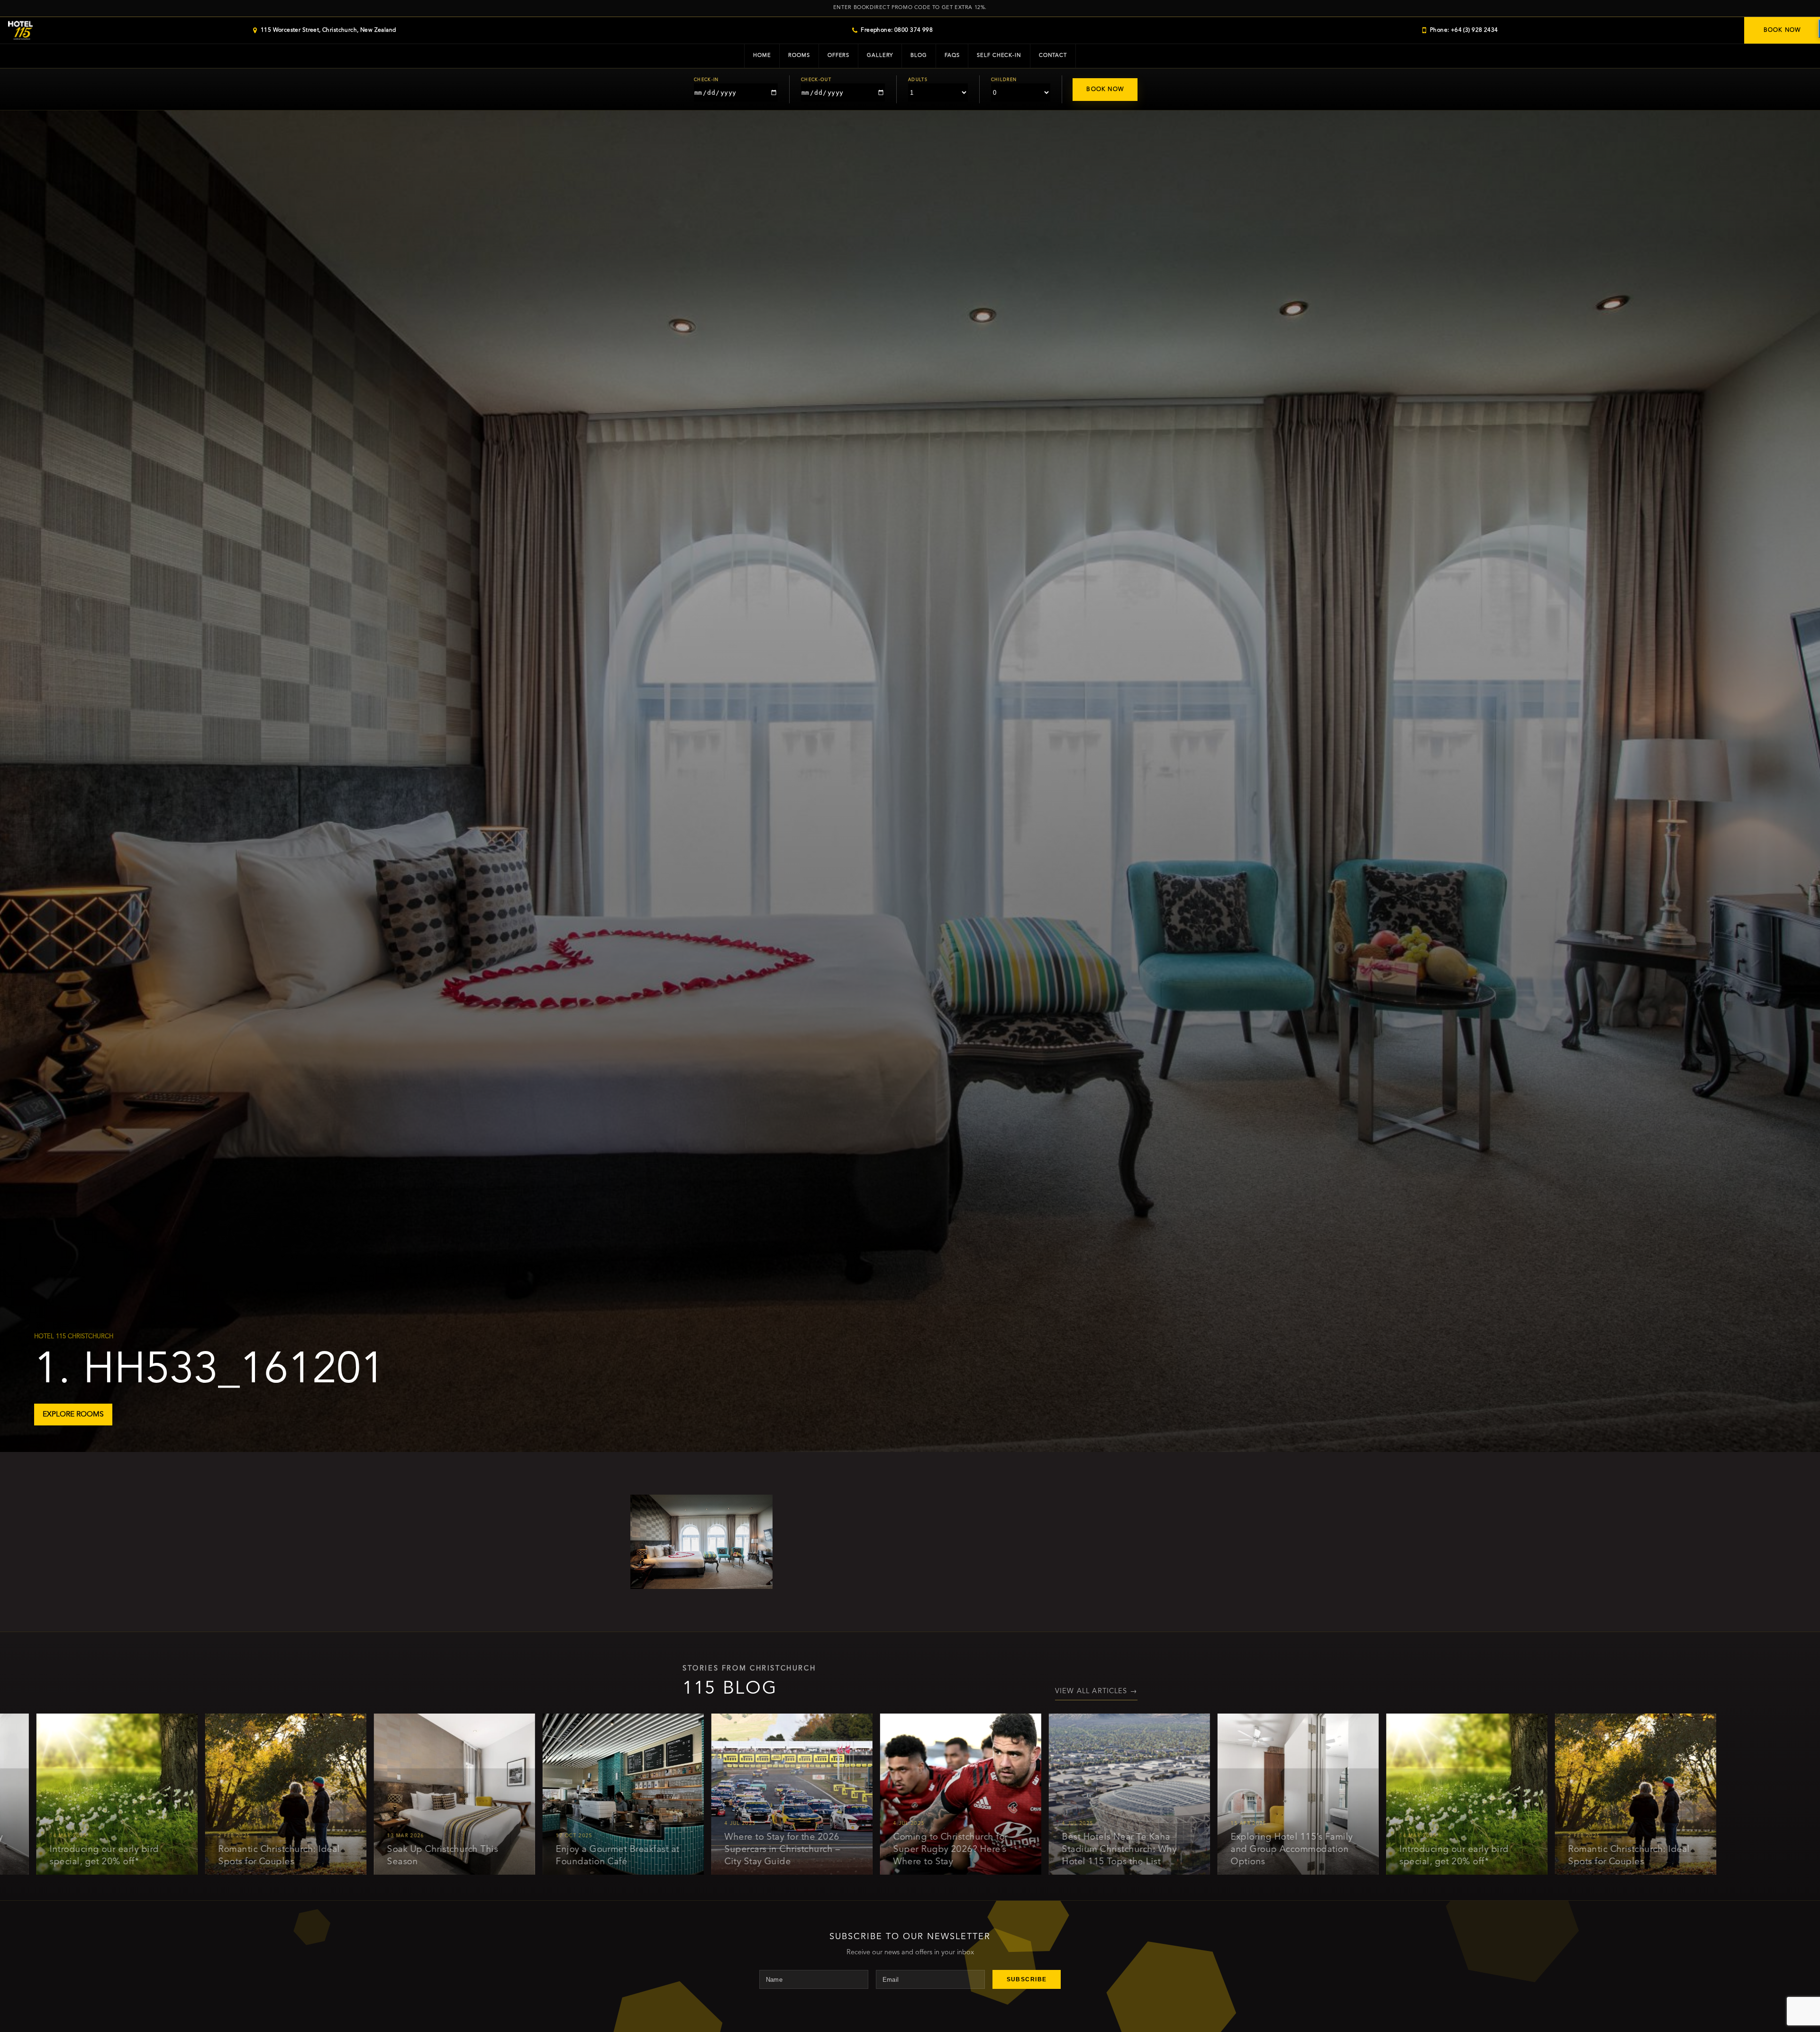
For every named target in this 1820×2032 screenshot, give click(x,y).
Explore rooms (73, 1415)
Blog (919, 56)
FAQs (952, 56)
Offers (838, 56)
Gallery (880, 56)
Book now (1782, 30)
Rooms (799, 56)
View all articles (1096, 1692)
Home (762, 56)
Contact (1053, 56)
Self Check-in (999, 56)
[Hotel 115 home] (20, 31)
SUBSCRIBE (1027, 1979)
